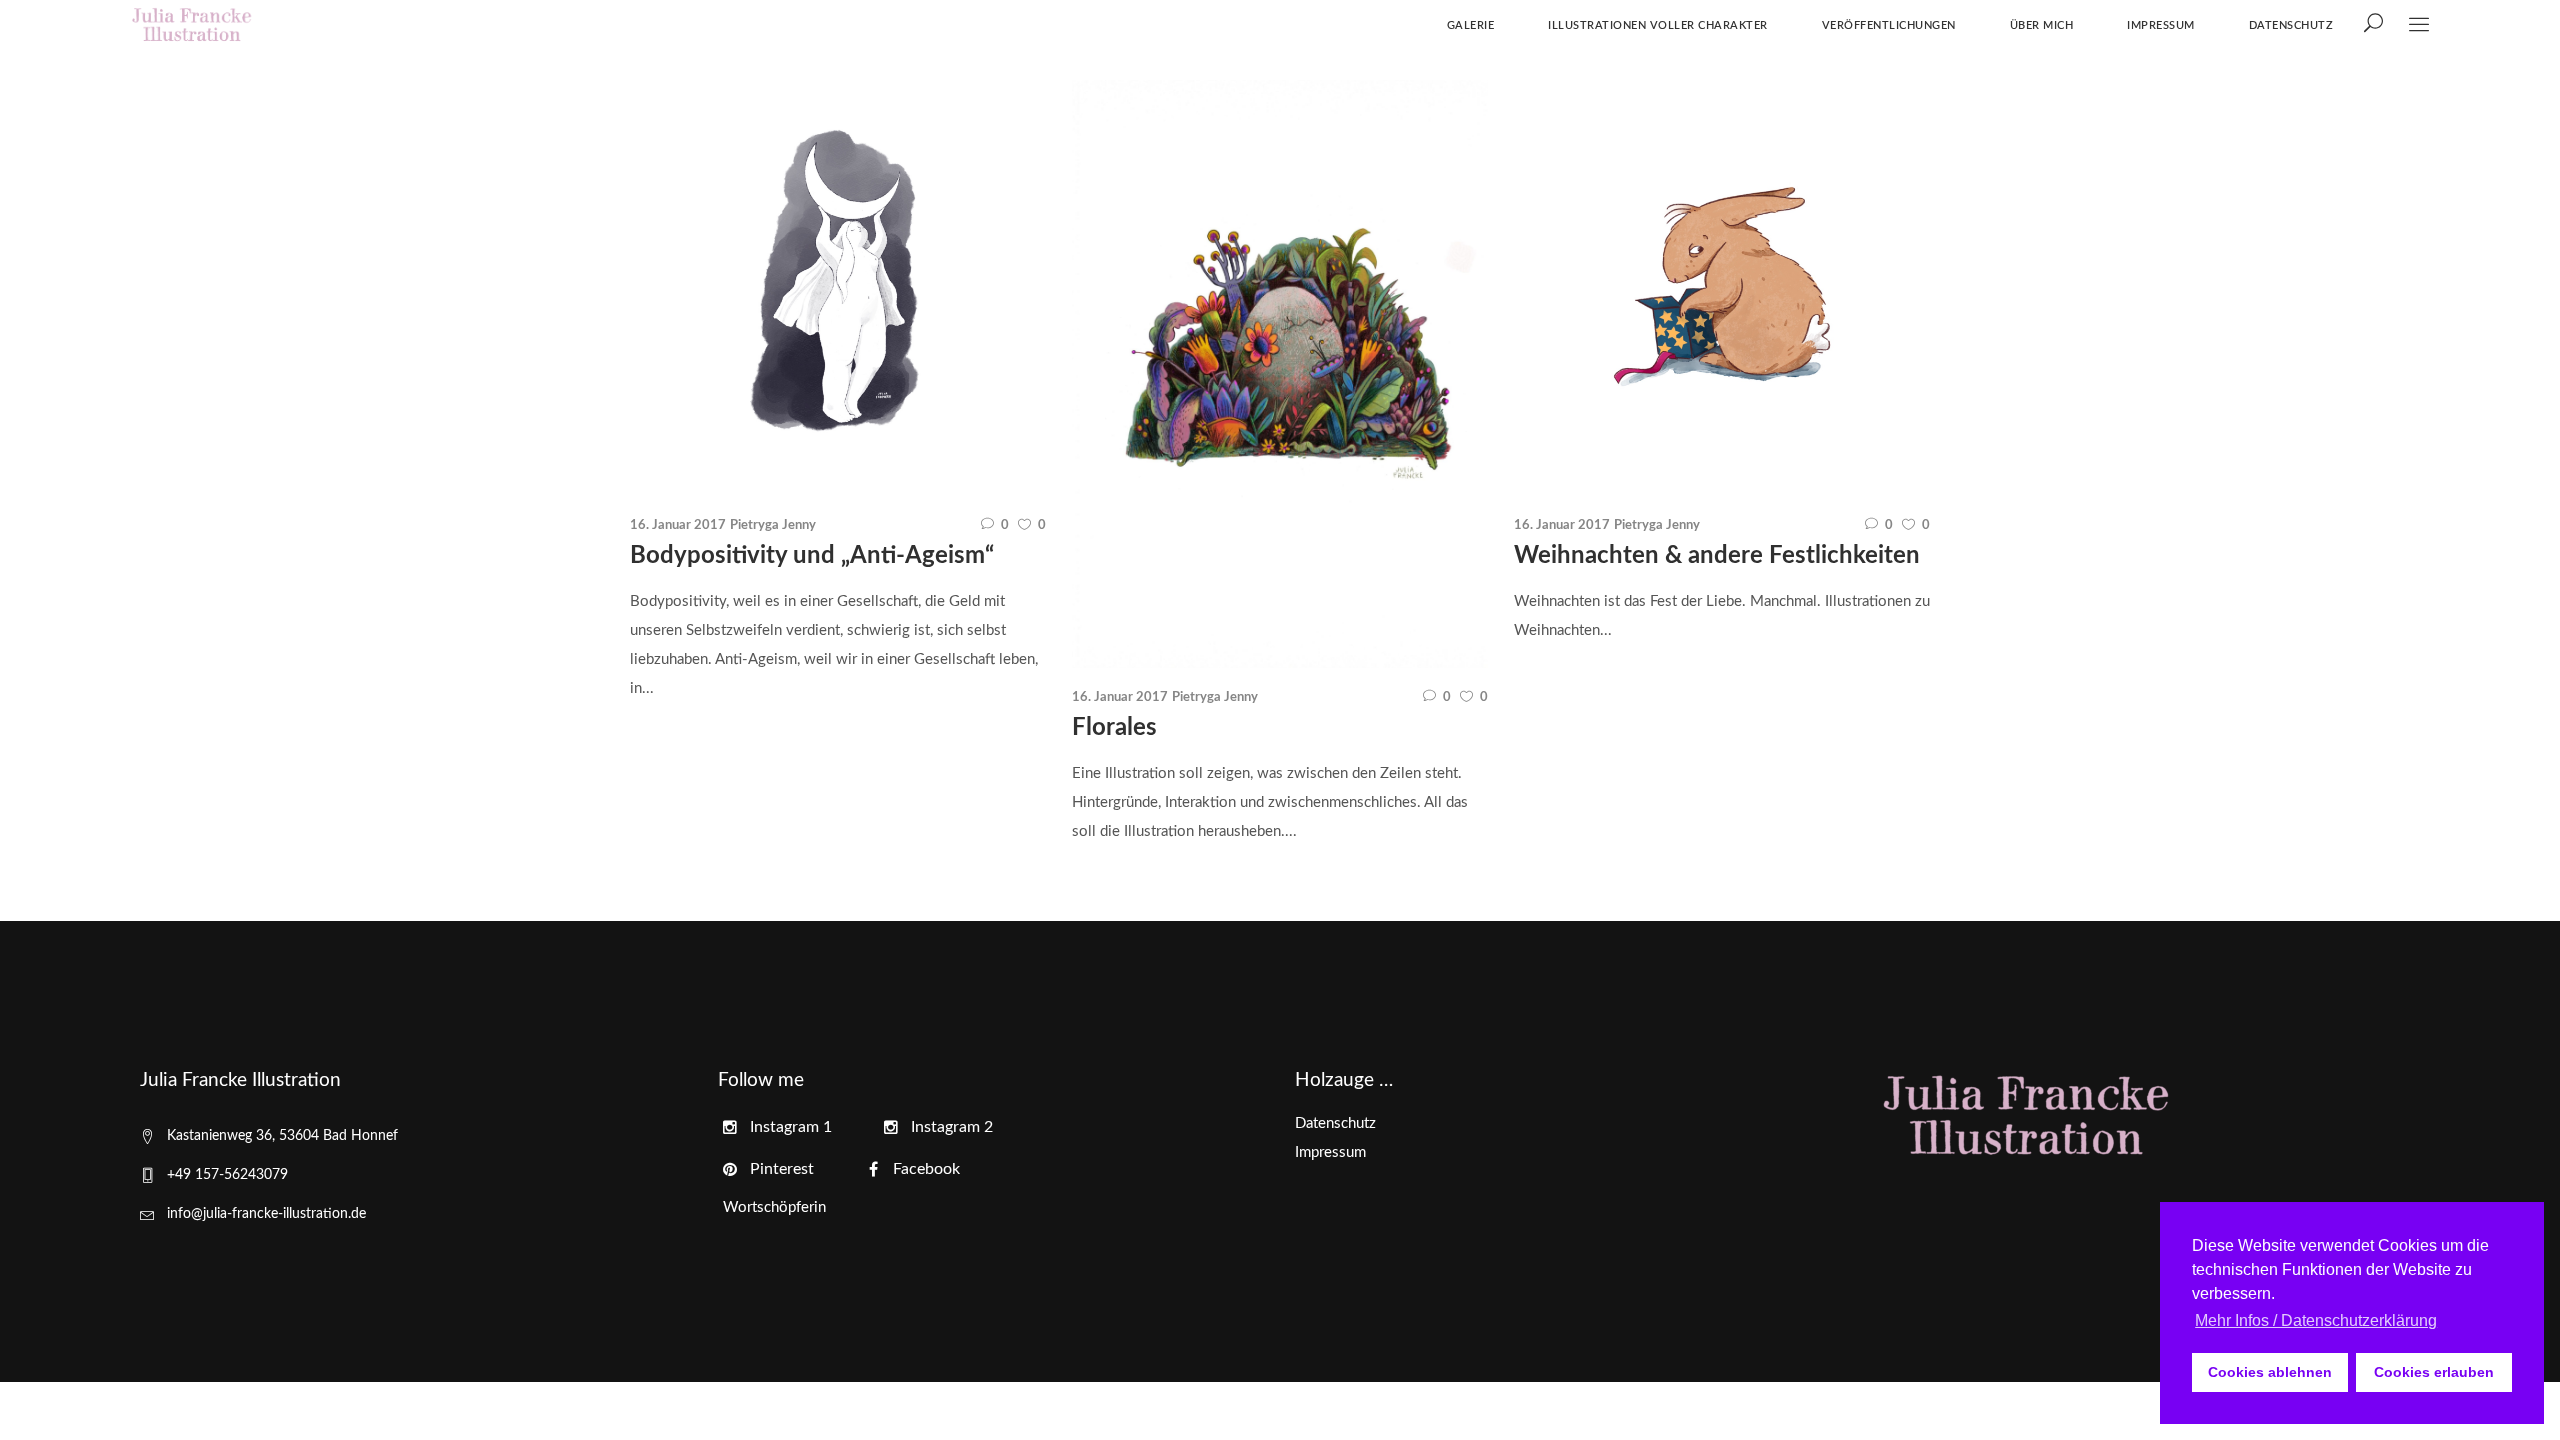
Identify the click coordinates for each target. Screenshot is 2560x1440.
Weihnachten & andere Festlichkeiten (1717, 556)
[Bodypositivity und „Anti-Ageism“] (838, 288)
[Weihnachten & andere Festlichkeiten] (1722, 288)
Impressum (1330, 1152)
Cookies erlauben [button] (2434, 1372)
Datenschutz (1335, 1123)
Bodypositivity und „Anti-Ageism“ (812, 556)
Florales (1114, 728)
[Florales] (1280, 374)
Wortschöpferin (774, 1207)
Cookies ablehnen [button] (2270, 1372)
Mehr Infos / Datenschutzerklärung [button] (2316, 1320)
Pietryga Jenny (773, 525)
